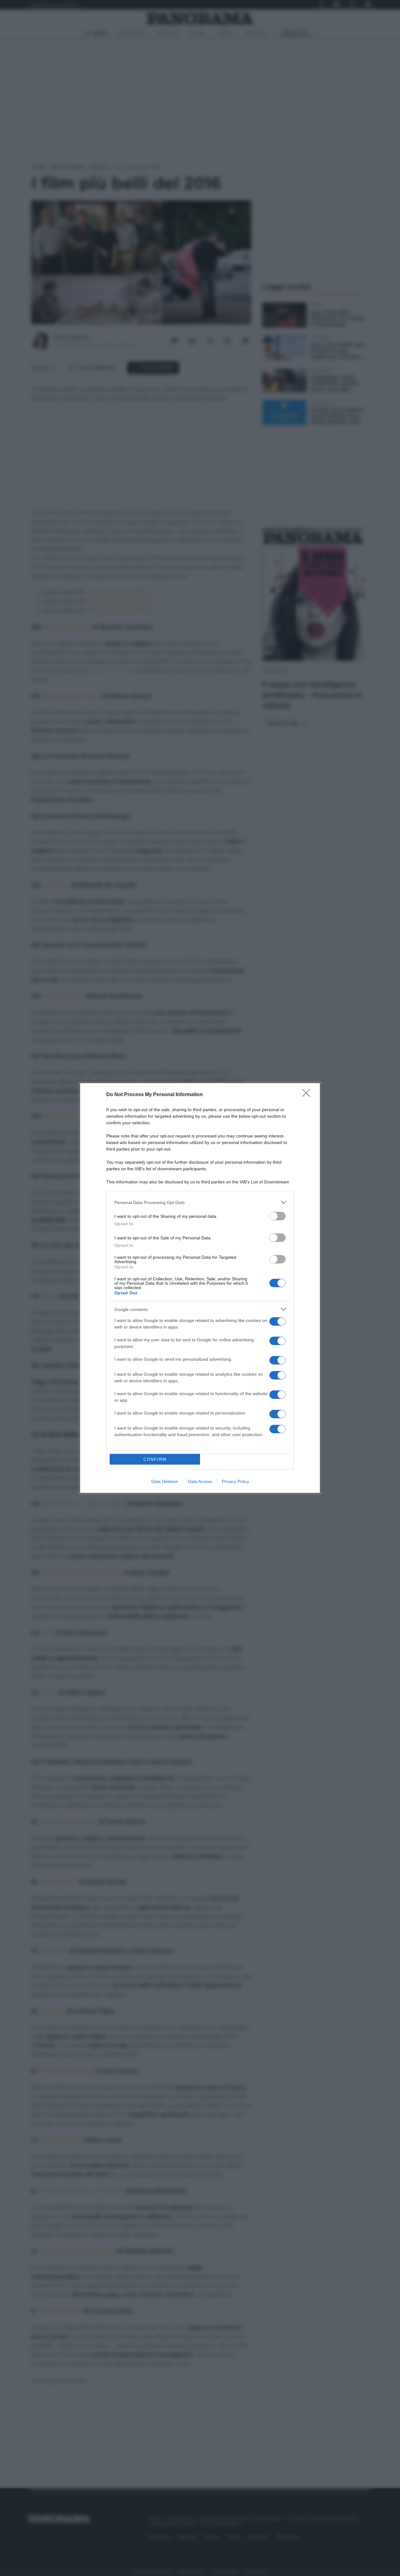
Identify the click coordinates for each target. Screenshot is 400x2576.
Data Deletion (165, 1481)
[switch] (277, 1216)
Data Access (200, 1481)
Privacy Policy (235, 1481)
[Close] (308, 1095)
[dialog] (200, 1288)
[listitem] (200, 1202)
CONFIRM (155, 1459)
